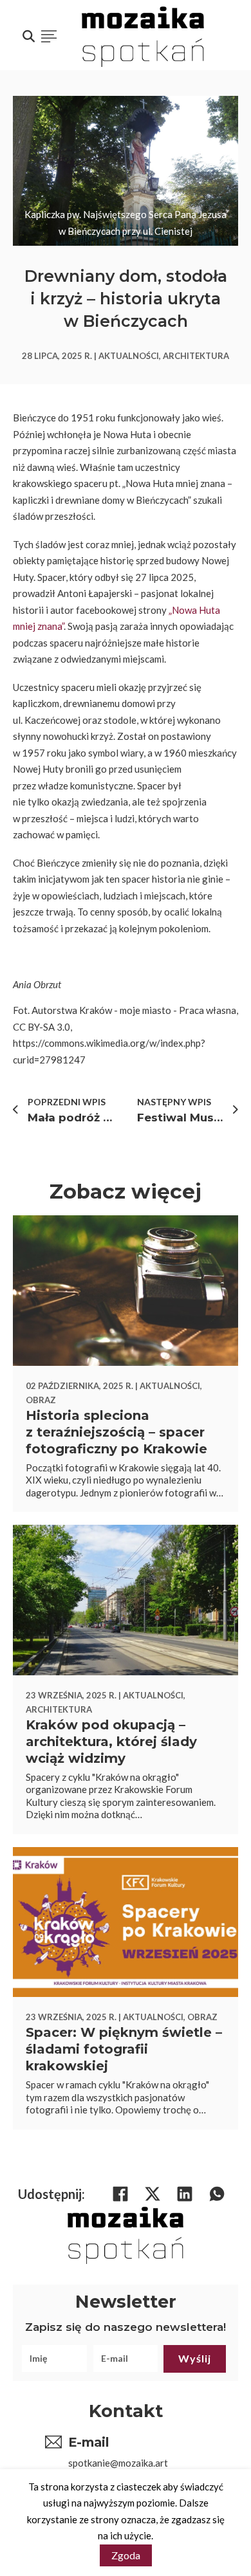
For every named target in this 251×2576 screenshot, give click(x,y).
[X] (153, 2194)
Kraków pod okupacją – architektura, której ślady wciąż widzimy (111, 1742)
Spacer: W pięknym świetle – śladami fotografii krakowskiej (124, 2049)
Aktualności (129, 356)
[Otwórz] (49, 37)
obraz (41, 1400)
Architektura (196, 356)
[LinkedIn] (185, 2194)
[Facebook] (120, 2194)
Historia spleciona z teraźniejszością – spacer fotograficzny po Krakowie (116, 1432)
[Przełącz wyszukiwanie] (28, 37)
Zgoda (126, 2555)
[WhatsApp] (217, 2194)
